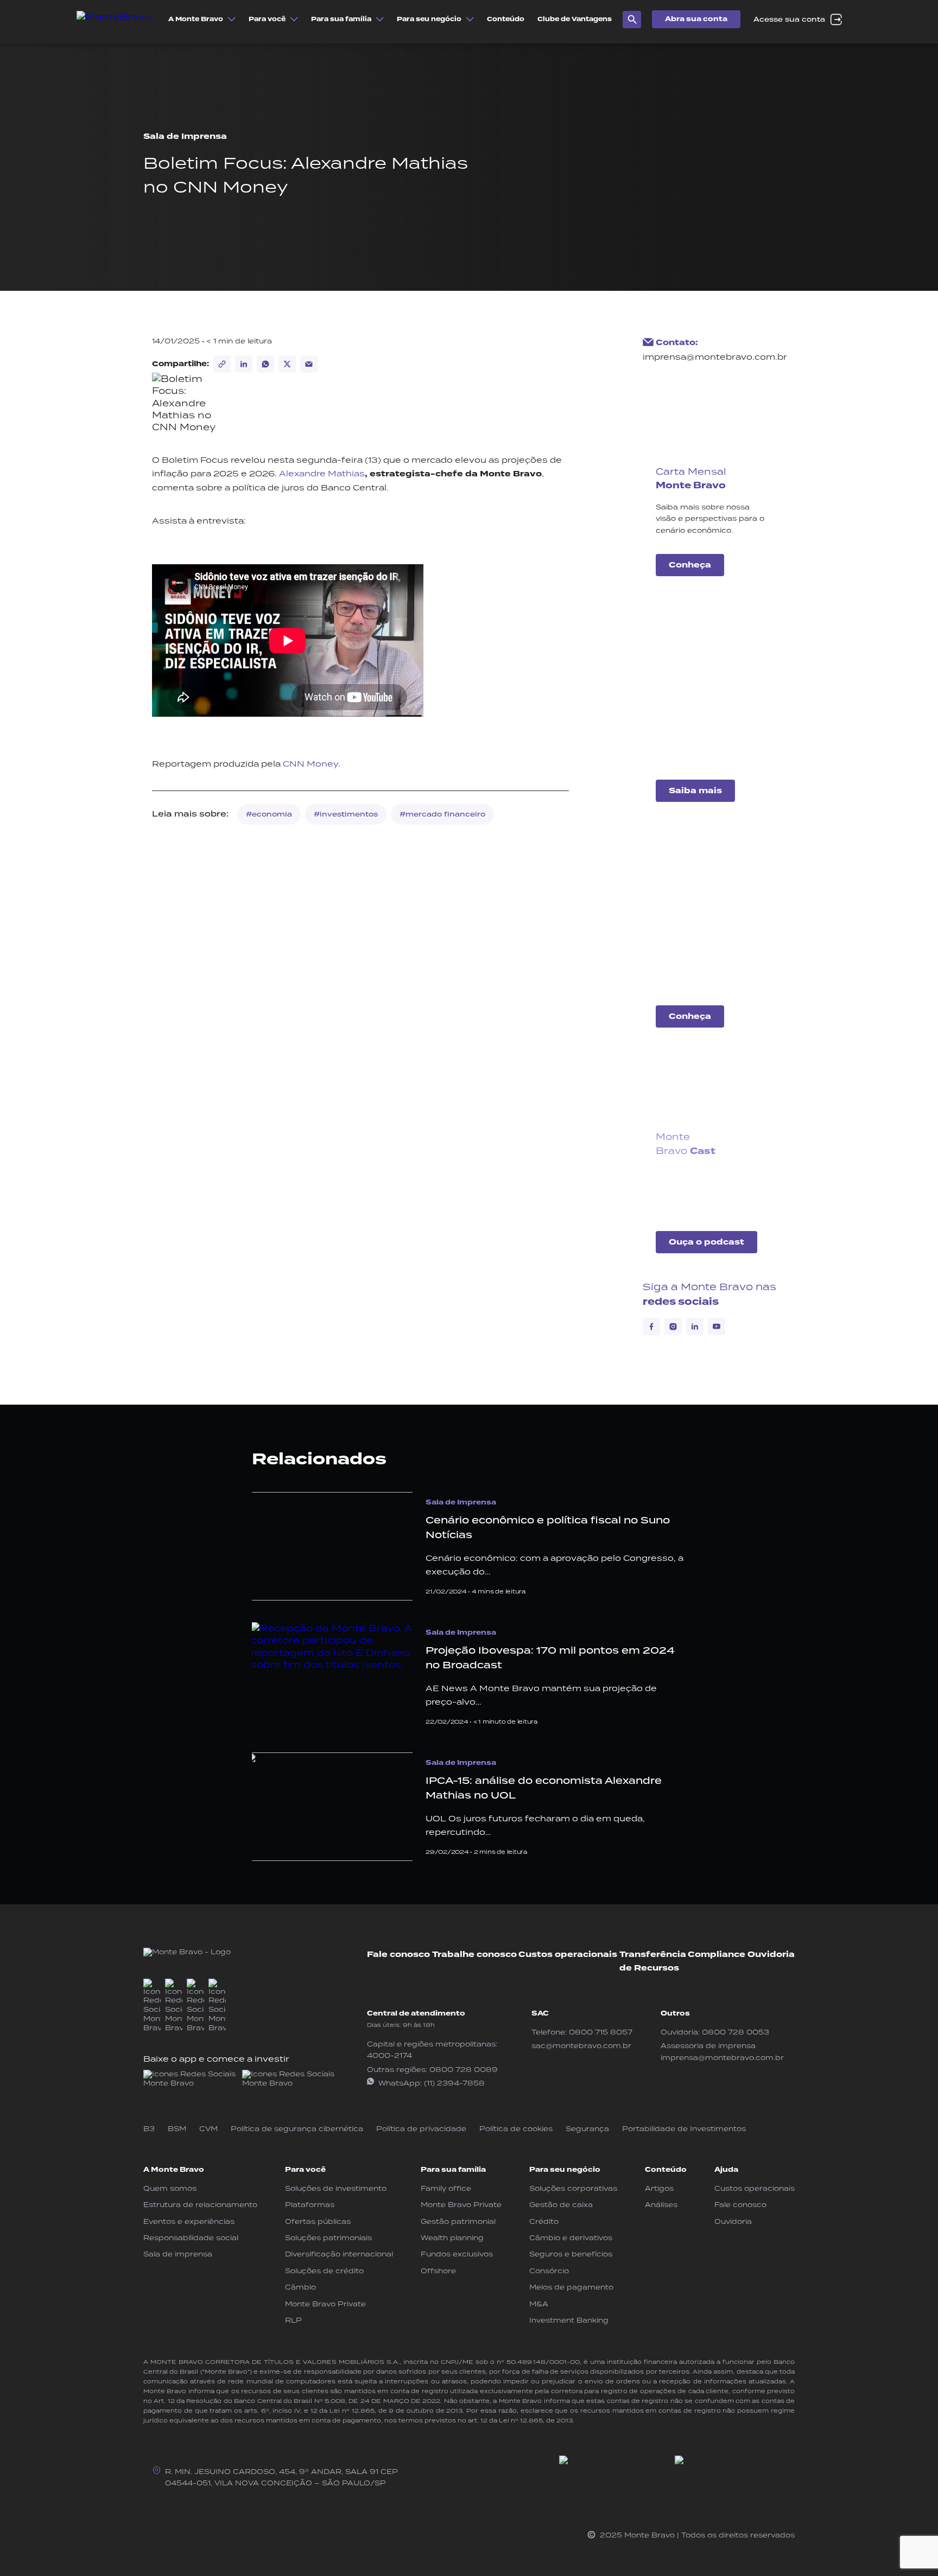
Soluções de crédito (324, 2271)
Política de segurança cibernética (297, 2129)
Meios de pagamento (571, 2287)
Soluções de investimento (336, 2188)
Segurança (587, 2129)
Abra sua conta (696, 19)
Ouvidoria (771, 1955)
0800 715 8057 (601, 2032)
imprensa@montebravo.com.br (715, 357)
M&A (539, 2304)
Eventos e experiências (189, 2221)
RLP (293, 2320)
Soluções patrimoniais (328, 2238)
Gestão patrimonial (458, 2221)
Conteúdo (666, 2170)
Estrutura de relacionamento (200, 2205)
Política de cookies (516, 2129)
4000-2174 (389, 2055)
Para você (305, 2170)
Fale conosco (398, 1955)
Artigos (659, 2188)
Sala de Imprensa (185, 136)
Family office (446, 2188)
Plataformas (310, 2205)
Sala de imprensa (178, 2254)
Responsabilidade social (191, 2238)
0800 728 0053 (736, 2032)
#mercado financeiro (442, 814)
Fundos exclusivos (457, 2254)
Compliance (717, 1955)
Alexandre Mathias (322, 473)
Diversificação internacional (339, 2254)
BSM (177, 2129)
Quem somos (170, 2188)
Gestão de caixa (561, 2205)
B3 (149, 2129)
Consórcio (549, 2271)
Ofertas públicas (318, 2221)
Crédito (544, 2221)
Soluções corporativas (573, 2188)
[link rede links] (191, 2079)
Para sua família (453, 2170)
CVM (208, 2129)
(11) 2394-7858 (454, 2083)
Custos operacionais (568, 1955)
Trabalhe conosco (474, 1955)
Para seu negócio (565, 2170)
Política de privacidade (421, 2129)
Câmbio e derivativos (571, 2238)
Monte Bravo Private (325, 2304)
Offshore (438, 2271)
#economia (269, 814)
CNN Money (310, 764)
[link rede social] (152, 2006)
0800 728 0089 (464, 2070)
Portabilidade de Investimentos (684, 2129)
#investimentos (346, 814)
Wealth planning (452, 2238)
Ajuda (726, 2170)
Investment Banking (569, 2320)
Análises (661, 2205)
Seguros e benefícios (571, 2254)
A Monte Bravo (174, 2170)
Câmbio (300, 2287)
